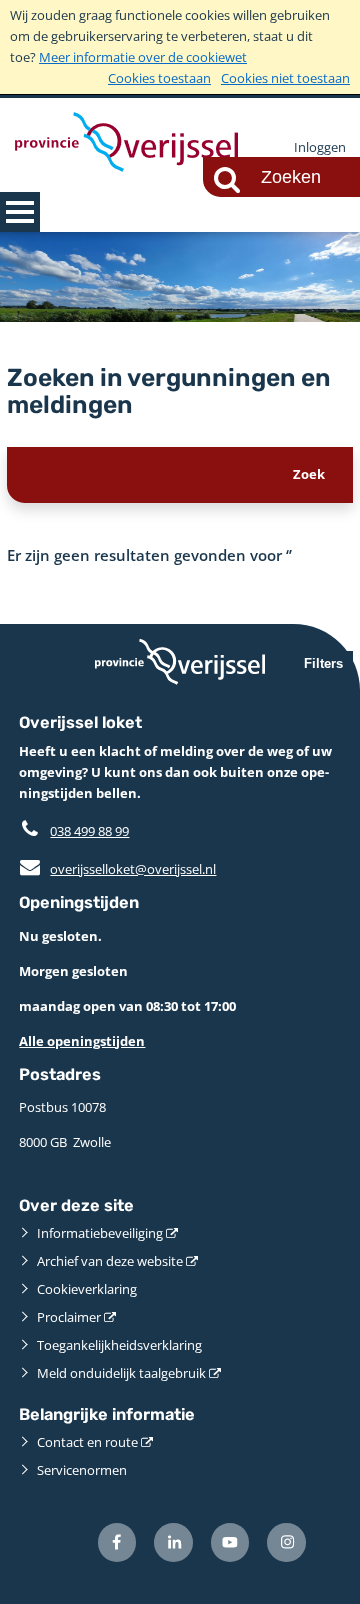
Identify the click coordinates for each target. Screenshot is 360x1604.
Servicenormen (82, 1470)
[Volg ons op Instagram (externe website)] (286, 1542)
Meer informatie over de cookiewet (143, 57)
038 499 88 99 (89, 831)
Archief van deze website (110, 1261)
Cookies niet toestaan (285, 78)
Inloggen (320, 147)
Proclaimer (69, 1317)
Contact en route (87, 1442)
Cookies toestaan (159, 78)
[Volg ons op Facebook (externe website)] (117, 1542)
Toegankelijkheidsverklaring (119, 1345)
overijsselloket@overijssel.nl (117, 869)
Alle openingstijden (82, 1041)
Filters (323, 663)
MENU (20, 212)
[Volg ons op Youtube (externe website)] (230, 1542)
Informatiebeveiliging (100, 1233)
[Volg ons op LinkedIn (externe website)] (173, 1542)
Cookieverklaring (87, 1289)
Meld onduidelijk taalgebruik (121, 1373)
